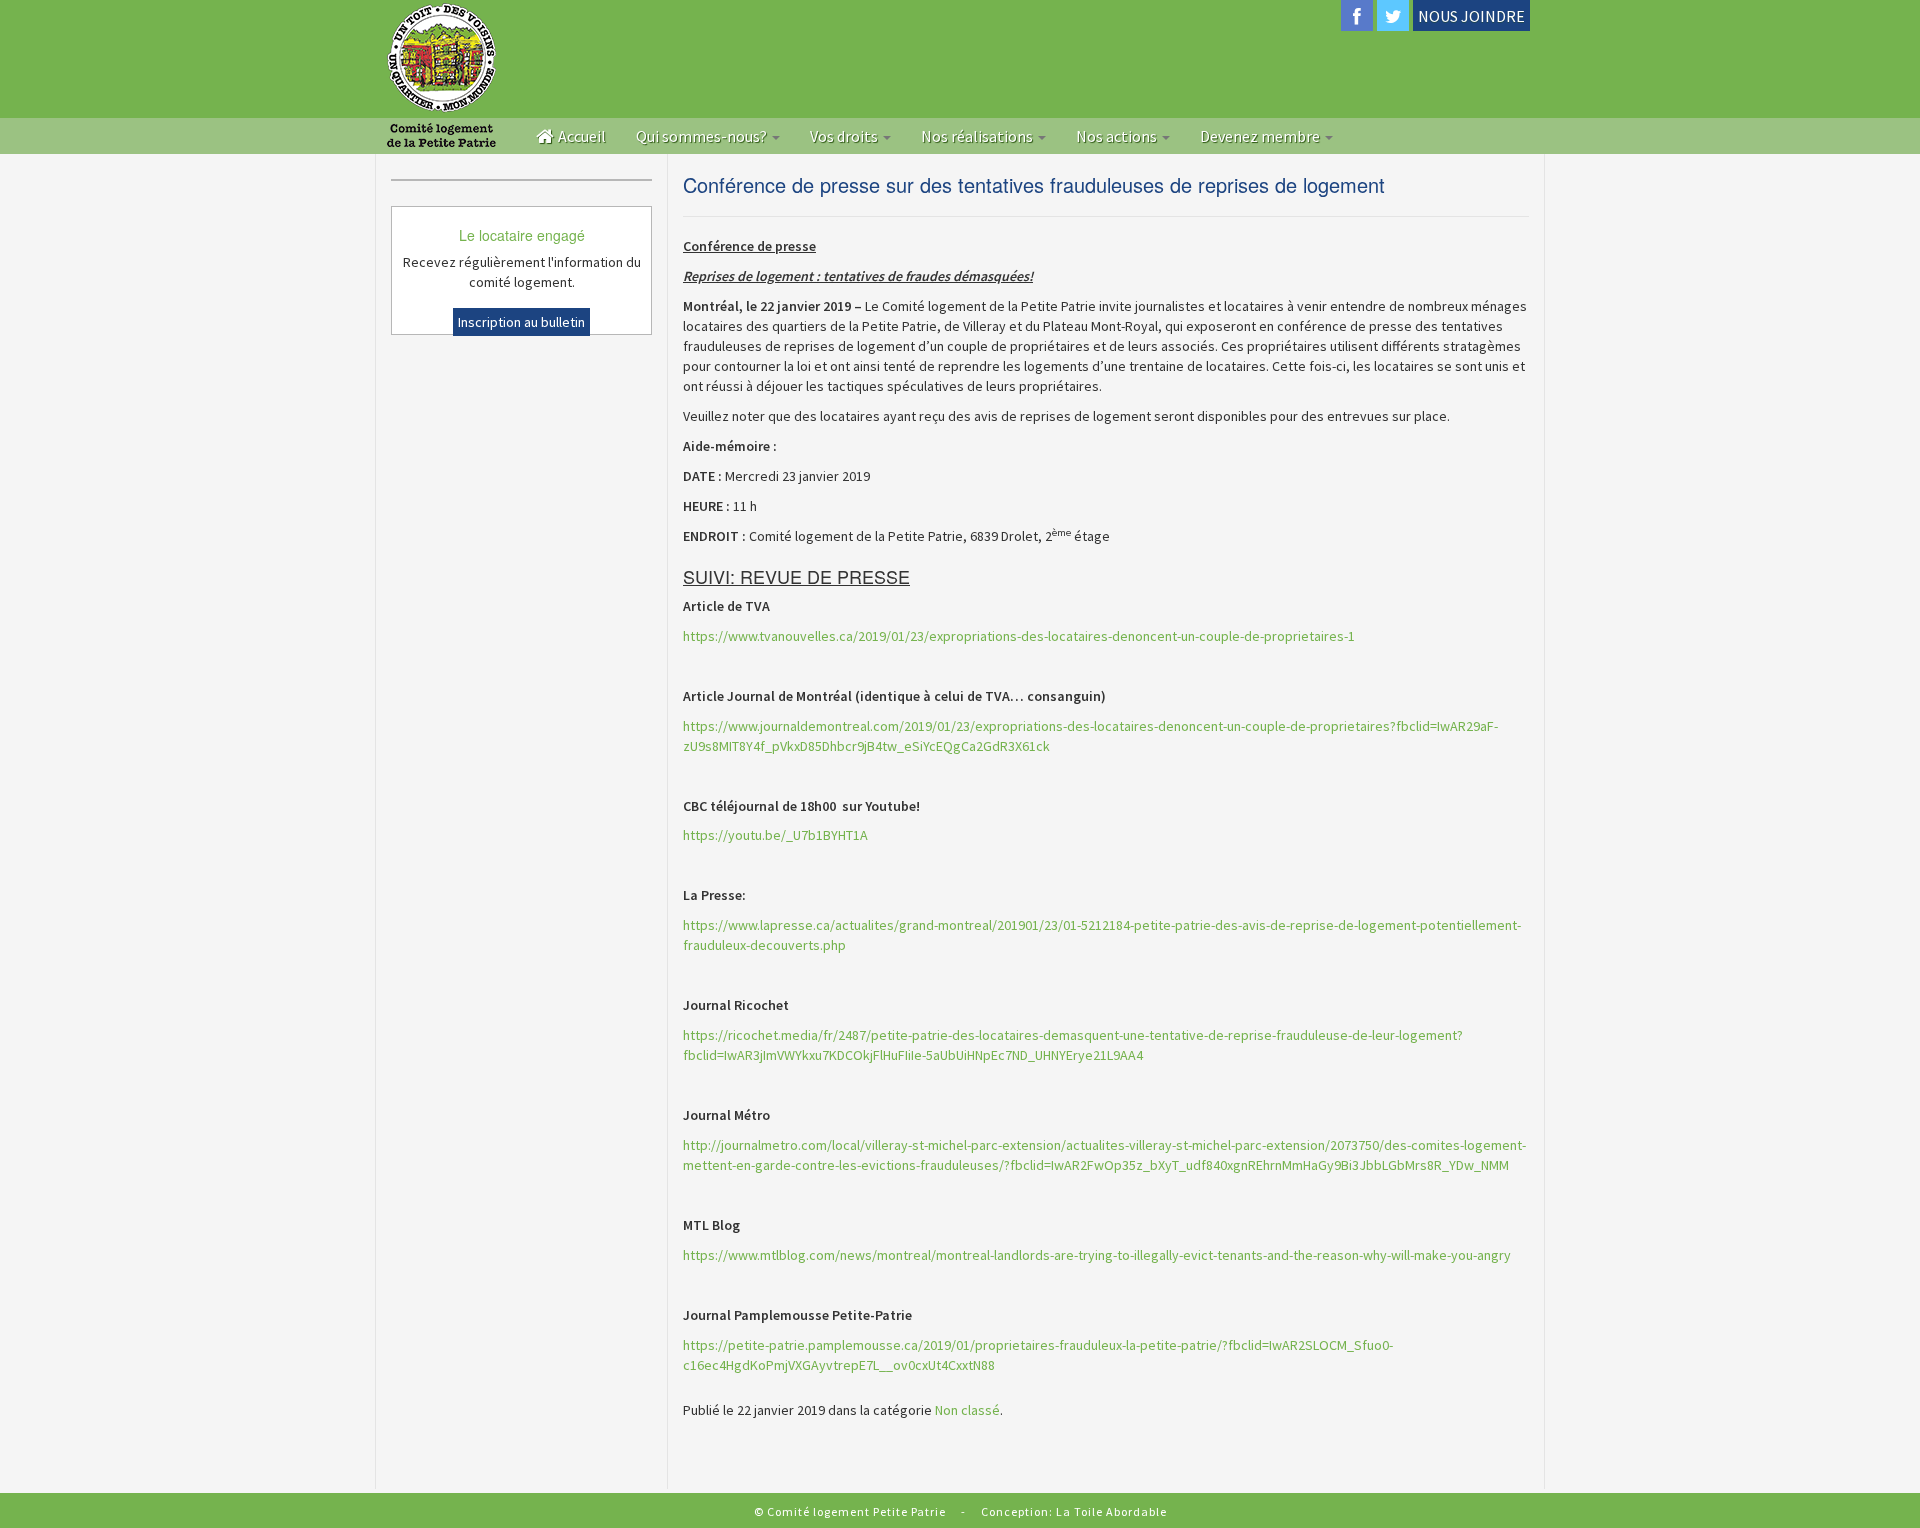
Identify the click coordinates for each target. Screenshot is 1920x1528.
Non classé (967, 1410)
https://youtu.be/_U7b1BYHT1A (775, 835)
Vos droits (845, 136)
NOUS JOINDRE (1471, 16)
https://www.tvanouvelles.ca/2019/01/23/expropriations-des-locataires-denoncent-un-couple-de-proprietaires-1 (1019, 636)
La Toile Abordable (1111, 1511)
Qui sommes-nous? (703, 136)
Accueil (580, 136)
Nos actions (1118, 136)
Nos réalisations (978, 136)
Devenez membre (1261, 136)
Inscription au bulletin (521, 322)
